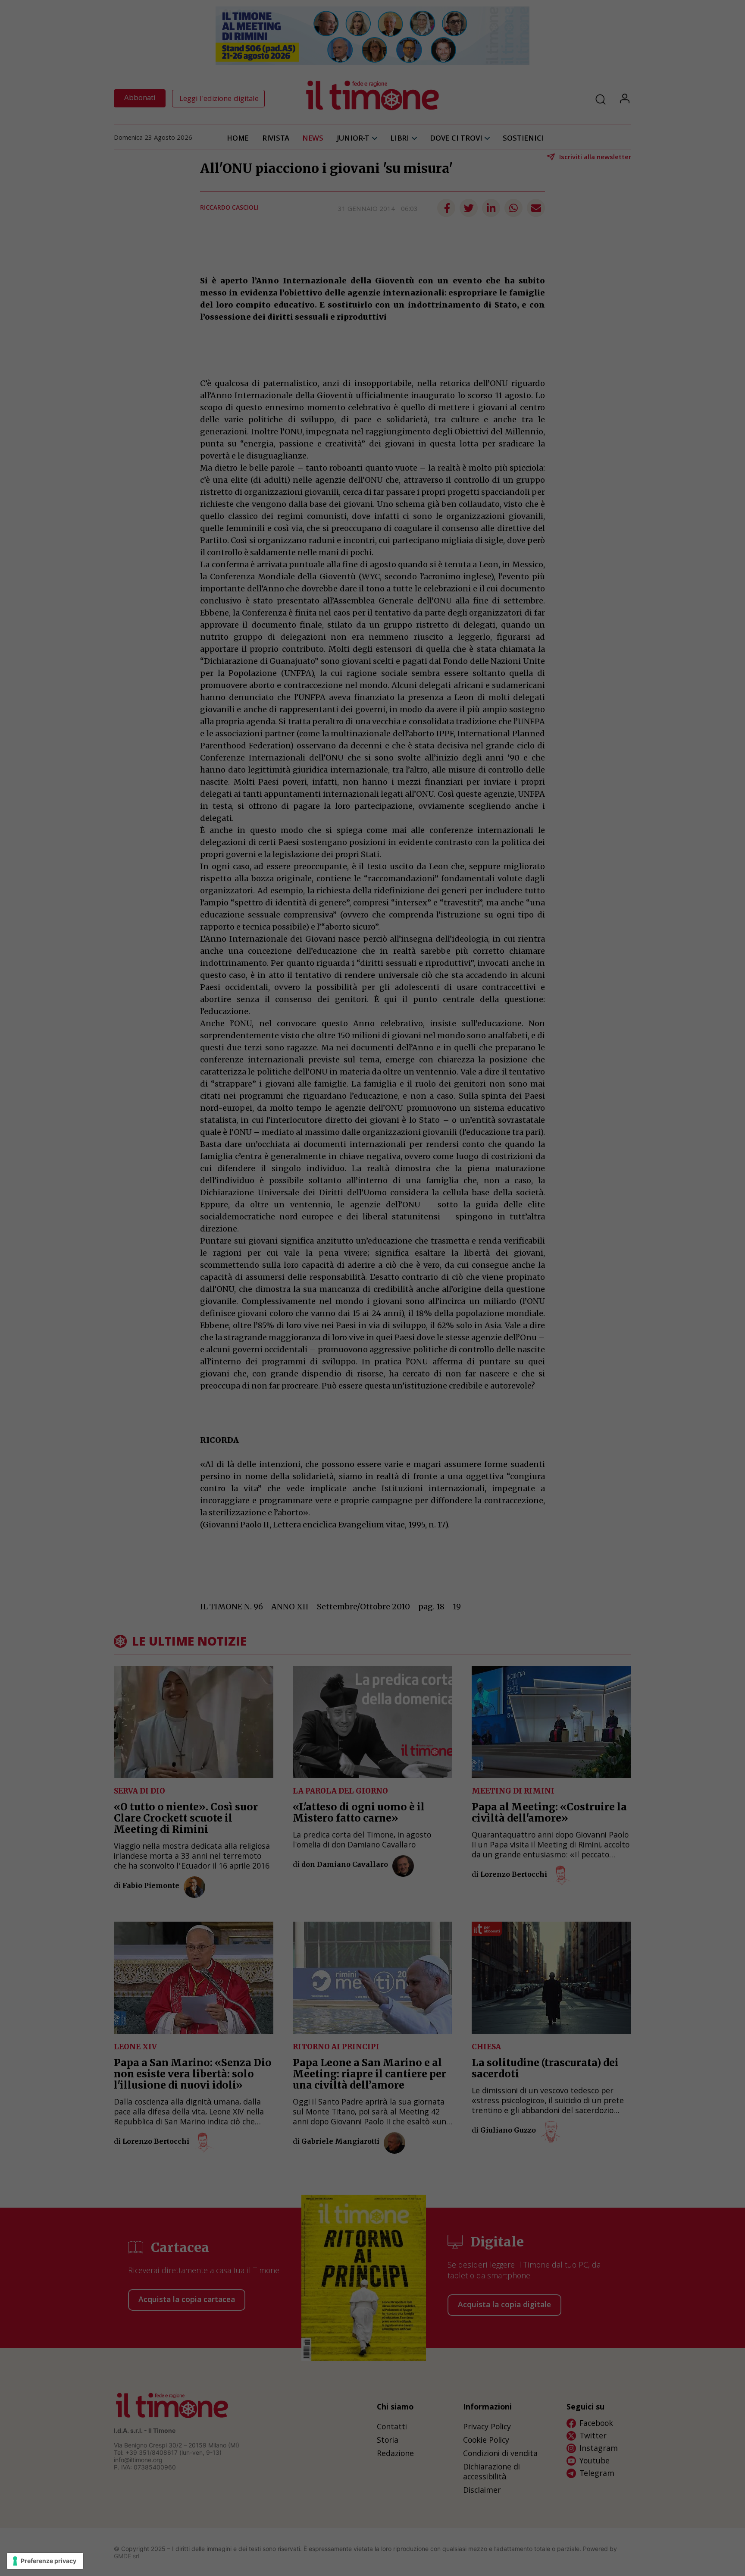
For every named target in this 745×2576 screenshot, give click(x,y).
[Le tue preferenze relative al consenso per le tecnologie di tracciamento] (45, 2561)
